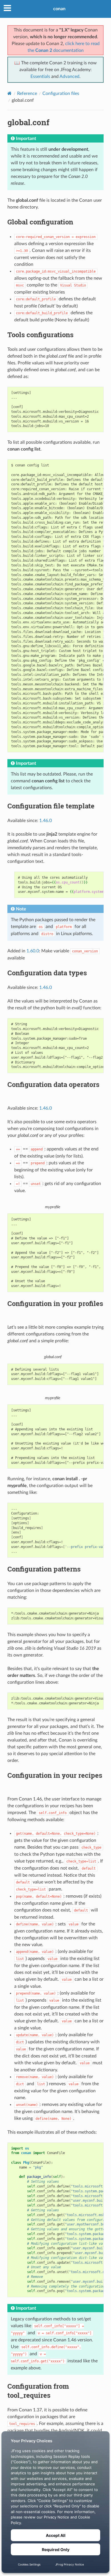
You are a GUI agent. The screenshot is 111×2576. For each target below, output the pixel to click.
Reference (27, 94)
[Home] (10, 93)
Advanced (69, 77)
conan (59, 9)
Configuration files (61, 94)
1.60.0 (33, 951)
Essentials (40, 77)
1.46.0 (46, 821)
